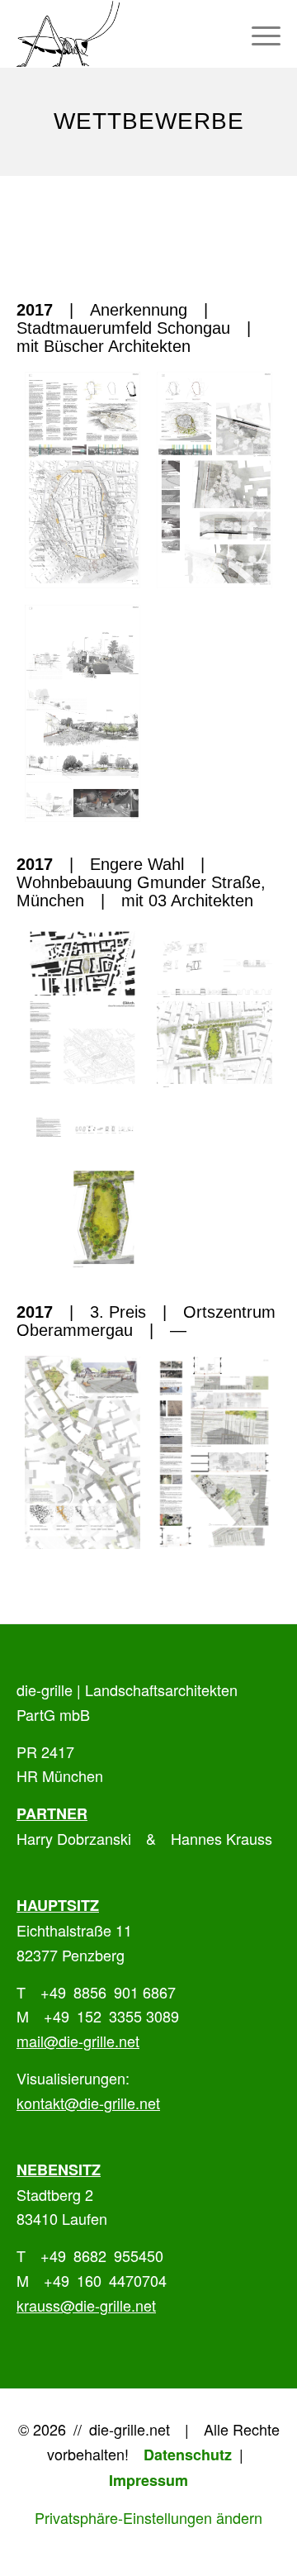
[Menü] (258, 34)
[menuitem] (258, 34)
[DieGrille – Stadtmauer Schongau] (82, 480)
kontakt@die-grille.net (88, 2103)
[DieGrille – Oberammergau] (82, 1452)
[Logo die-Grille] (122, 34)
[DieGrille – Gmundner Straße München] (82, 1008)
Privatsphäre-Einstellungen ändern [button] (148, 2517)
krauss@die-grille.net (86, 2305)
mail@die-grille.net (78, 2041)
